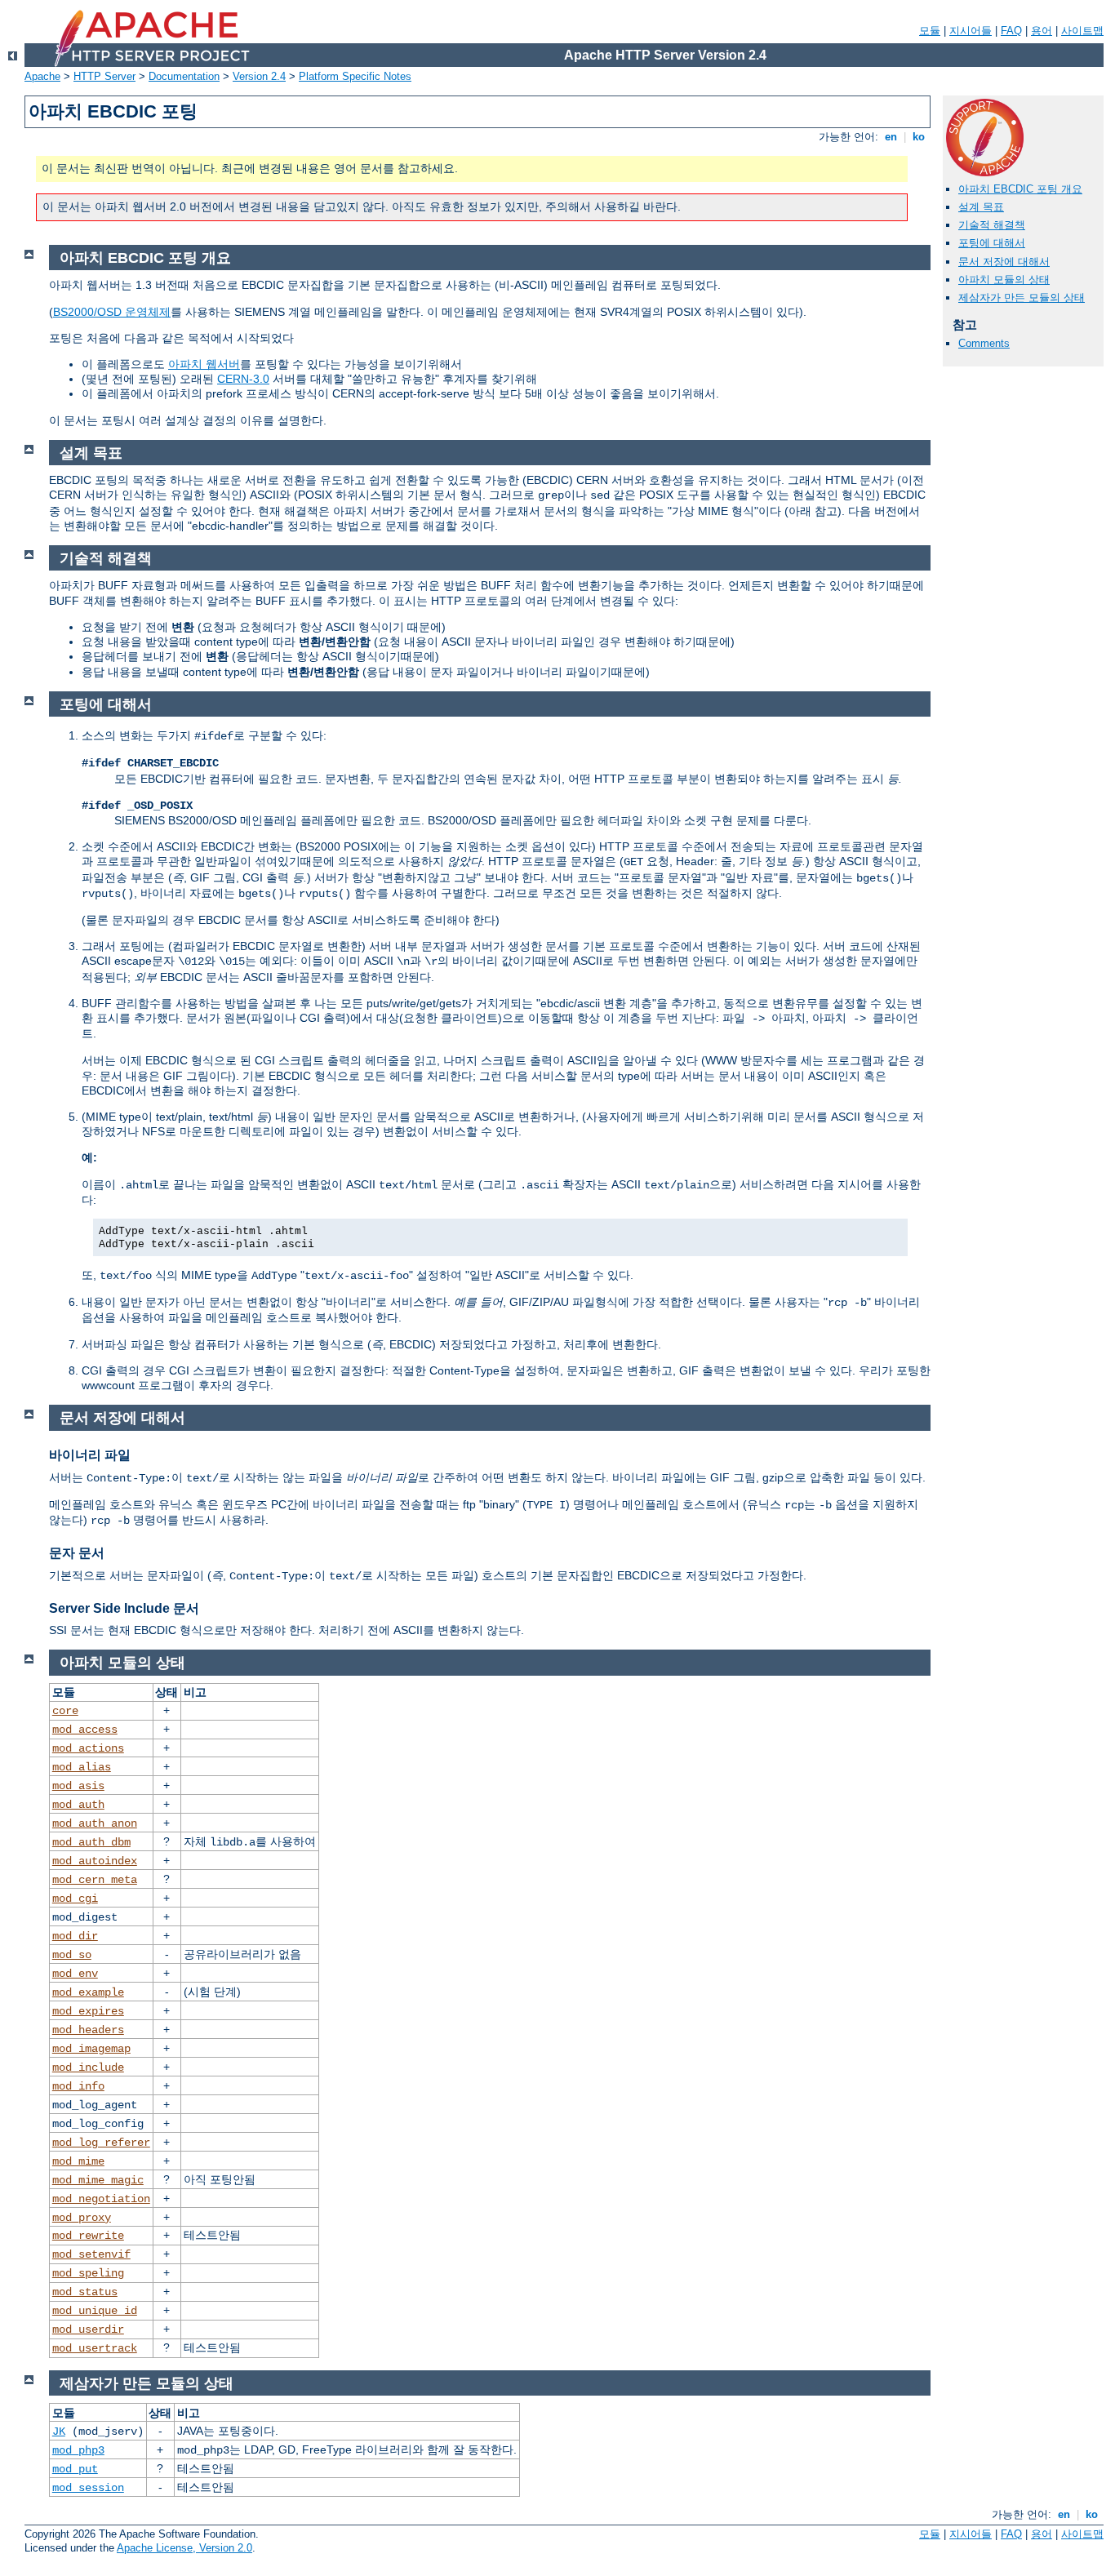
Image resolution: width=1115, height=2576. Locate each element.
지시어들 (971, 31)
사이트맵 (1082, 31)
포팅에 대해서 (992, 243)
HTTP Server (104, 76)
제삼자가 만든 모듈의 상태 (1022, 298)
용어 (1042, 31)
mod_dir (75, 1936)
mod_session (88, 2488)
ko (919, 137)
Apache (42, 76)
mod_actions (88, 1748)
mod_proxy (82, 2218)
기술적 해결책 (992, 225)
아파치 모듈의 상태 (1004, 280)
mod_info (78, 2086)
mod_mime (78, 2161)
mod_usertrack (95, 2348)
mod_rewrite (88, 2236)
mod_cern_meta (95, 1880)
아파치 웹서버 (204, 364)
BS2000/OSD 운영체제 (112, 312)
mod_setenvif (91, 2254)
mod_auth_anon (95, 1823)
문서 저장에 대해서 (1004, 262)
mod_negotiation (101, 2199)
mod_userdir (88, 2330)
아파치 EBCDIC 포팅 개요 (1020, 189)
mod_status (85, 2292)
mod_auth (78, 1805)
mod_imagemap (91, 2049)
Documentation (184, 76)
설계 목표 (981, 207)
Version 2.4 (259, 76)
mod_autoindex (95, 1861)
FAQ (1011, 31)
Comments (984, 343)
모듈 (930, 31)
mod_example (88, 1992)
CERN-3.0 (243, 379)
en (891, 137)
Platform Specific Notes (355, 76)
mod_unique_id (95, 2311)
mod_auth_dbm (91, 1842)
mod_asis (78, 1786)
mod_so (72, 1955)
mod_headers (88, 2030)
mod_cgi (75, 1899)
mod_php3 (78, 2450)
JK (59, 2432)
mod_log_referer (101, 2143)
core (65, 1711)
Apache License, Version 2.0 (184, 2548)
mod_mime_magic (98, 2180)
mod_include (88, 2067)
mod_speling (88, 2273)
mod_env (75, 1974)
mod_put (75, 2469)
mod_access (85, 1730)
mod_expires (88, 2011)
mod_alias (82, 1767)
